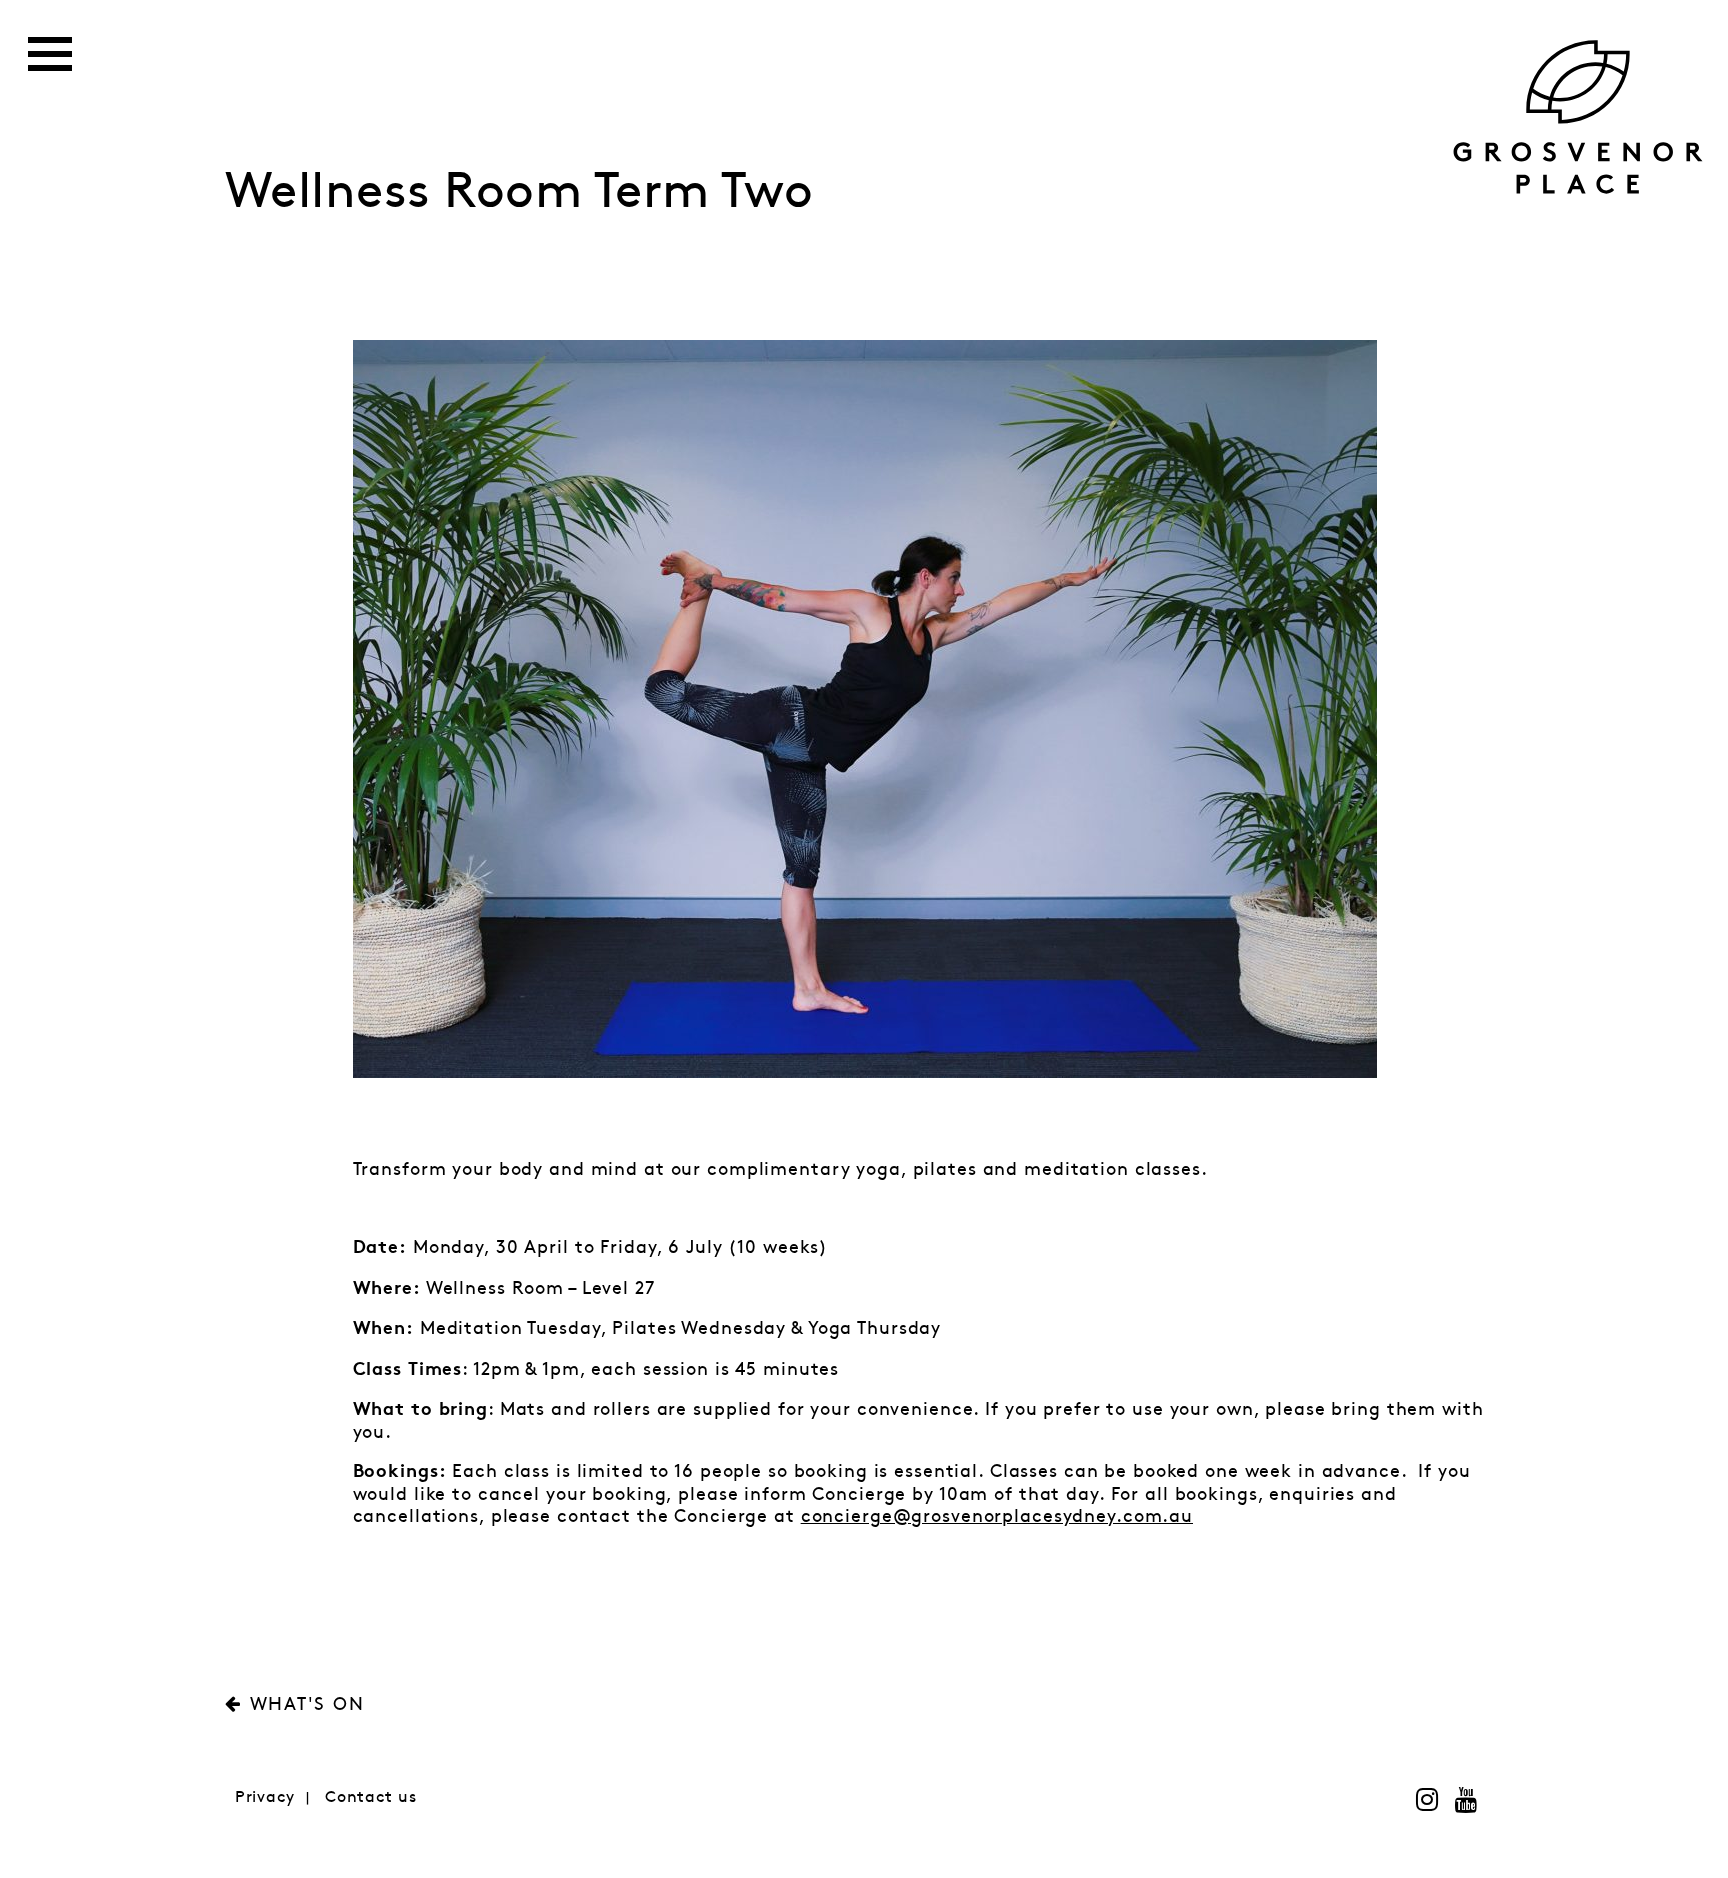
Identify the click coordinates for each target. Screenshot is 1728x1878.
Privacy (265, 1797)
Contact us (371, 1797)
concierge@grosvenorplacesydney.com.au (997, 1517)
